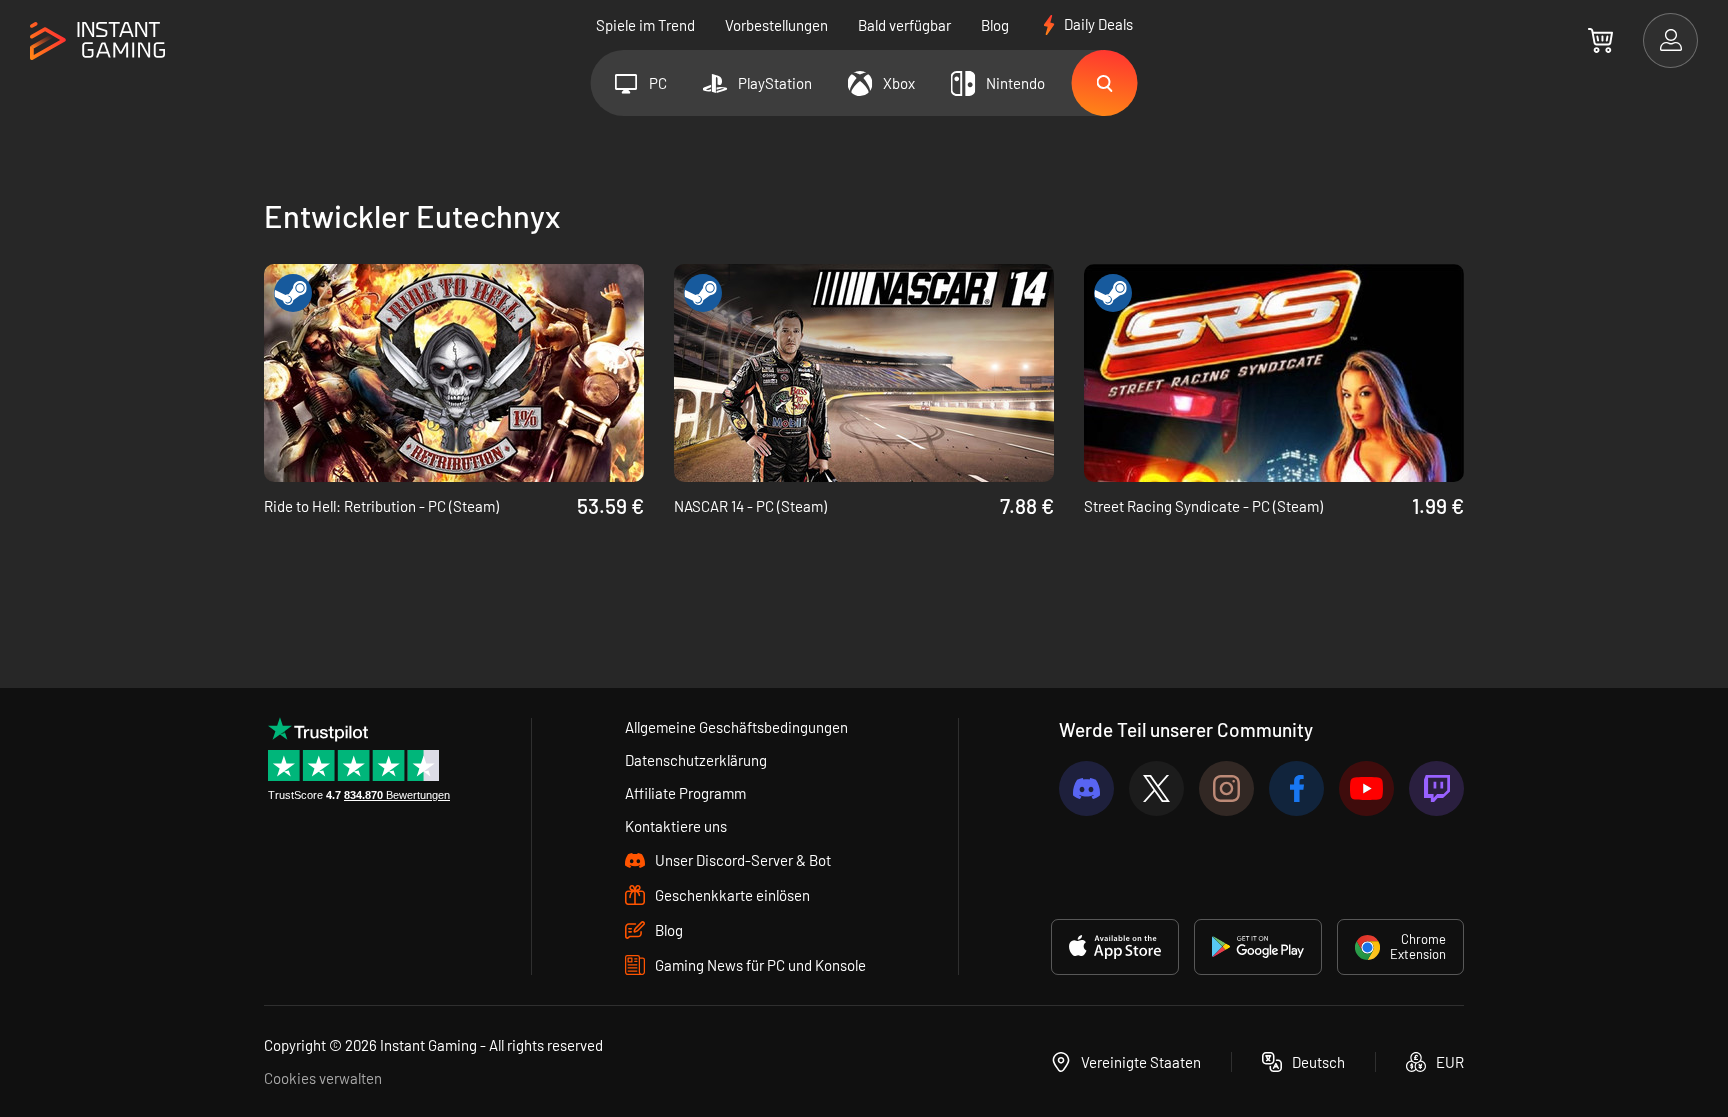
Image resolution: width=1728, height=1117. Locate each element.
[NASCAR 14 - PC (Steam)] (864, 373)
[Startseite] (97, 41)
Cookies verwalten (323, 1078)
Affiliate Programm (685, 793)
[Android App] (1258, 947)
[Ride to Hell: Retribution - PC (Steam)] (454, 373)
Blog (995, 25)
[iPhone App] (1115, 947)
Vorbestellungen (776, 25)
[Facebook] (1296, 788)
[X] (1156, 788)
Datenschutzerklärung (696, 760)
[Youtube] (1366, 788)
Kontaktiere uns (676, 826)
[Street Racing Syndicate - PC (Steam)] (1274, 373)
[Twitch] (1436, 788)
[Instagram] (1226, 788)
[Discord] (1086, 788)
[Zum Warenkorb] (1600, 40)
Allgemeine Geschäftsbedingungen (736, 727)
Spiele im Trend (645, 25)
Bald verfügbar (904, 25)
